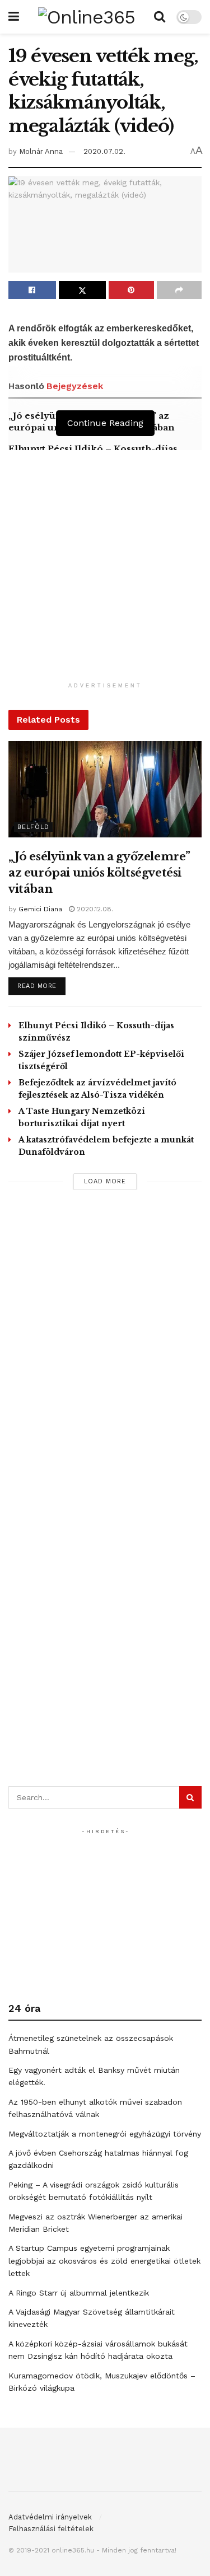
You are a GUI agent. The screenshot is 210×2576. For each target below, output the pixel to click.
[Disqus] (105, 1352)
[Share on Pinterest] (131, 290)
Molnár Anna (41, 151)
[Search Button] (160, 17)
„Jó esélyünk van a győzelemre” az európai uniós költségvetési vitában (99, 873)
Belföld (33, 827)
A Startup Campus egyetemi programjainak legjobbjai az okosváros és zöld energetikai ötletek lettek (104, 2261)
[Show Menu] (14, 17)
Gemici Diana (40, 909)
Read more (41, 986)
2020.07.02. (104, 151)
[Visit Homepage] (87, 17)
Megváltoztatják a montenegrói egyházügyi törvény (105, 2134)
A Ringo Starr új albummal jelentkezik (79, 2293)
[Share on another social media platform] (179, 290)
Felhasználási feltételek (51, 2529)
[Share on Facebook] (32, 290)
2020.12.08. (94, 909)
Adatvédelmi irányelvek (50, 2517)
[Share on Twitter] (83, 290)
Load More (105, 1181)
